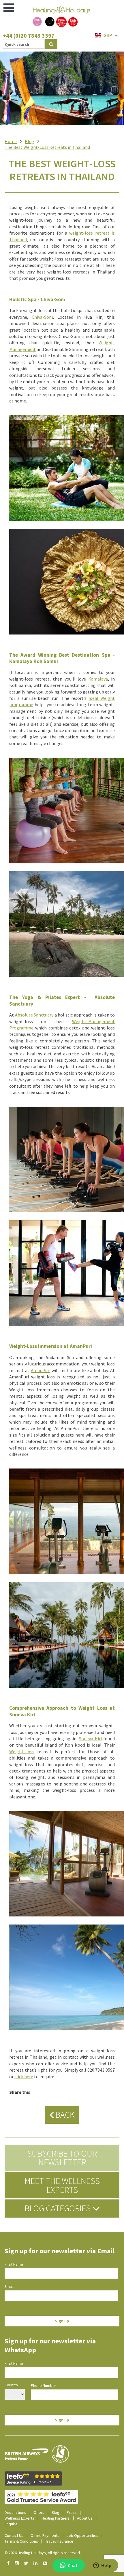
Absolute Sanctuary (34, 1015)
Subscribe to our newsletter (62, 2158)
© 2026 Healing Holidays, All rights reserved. (43, 2553)
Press (72, 2512)
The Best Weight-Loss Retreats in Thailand (47, 147)
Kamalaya (98, 679)
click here (24, 2077)
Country (11, 2385)
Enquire (11, 2524)
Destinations (15, 2512)
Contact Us (14, 2535)
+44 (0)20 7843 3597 (29, 36)
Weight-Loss (22, 1751)
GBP (108, 35)
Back (64, 2115)
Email (9, 2286)
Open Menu (9, 8)
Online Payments (45, 2535)
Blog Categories (58, 2208)
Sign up (62, 2321)
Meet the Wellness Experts (62, 2185)
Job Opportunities (82, 2535)
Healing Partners (56, 2518)
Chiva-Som (42, 317)
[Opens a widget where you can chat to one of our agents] (102, 2566)
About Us (85, 2518)
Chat (73, 2565)
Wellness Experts (19, 2518)
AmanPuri (41, 1370)
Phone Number (44, 2385)
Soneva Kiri (90, 1739)
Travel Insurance (59, 2541)
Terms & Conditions (21, 2541)
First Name (14, 2264)
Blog (30, 141)
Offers (39, 2512)
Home (11, 141)
